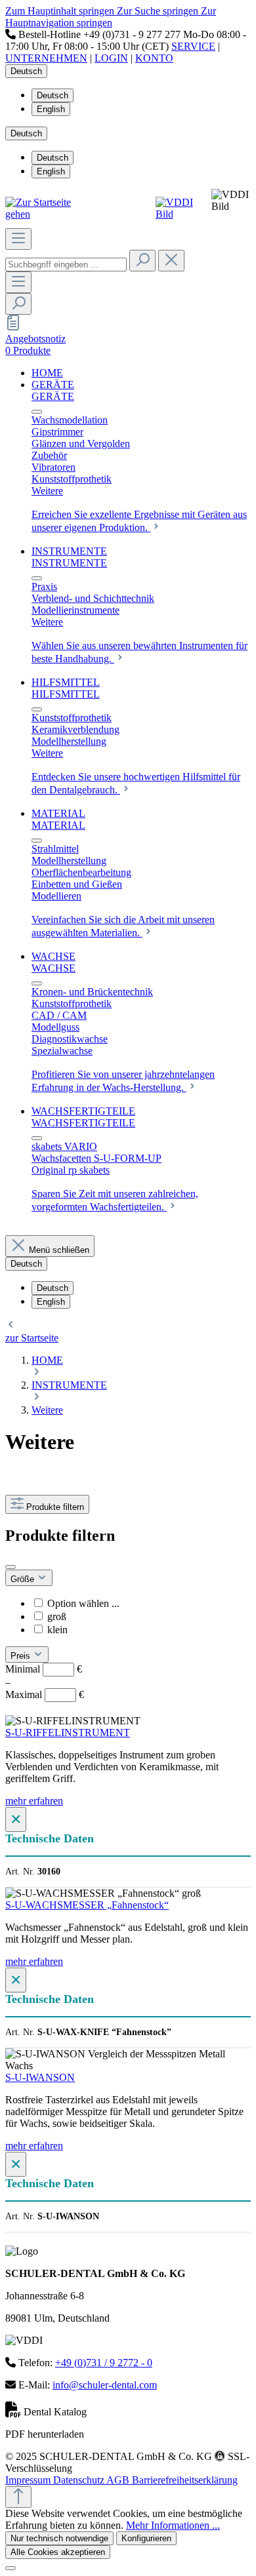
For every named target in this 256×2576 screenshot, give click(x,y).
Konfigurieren (146, 2538)
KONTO (154, 58)
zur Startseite (32, 1338)
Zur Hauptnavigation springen (111, 17)
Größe (24, 1579)
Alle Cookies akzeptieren (58, 2552)
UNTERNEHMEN (46, 58)
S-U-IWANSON (40, 2077)
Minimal (44, 1669)
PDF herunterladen (45, 2434)
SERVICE (193, 46)
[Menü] (18, 239)
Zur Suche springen (159, 11)
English (51, 109)
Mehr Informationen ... (173, 2525)
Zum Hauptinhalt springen (61, 11)
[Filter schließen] (11, 1567)
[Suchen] (142, 261)
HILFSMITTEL (66, 694)
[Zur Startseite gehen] (48, 214)
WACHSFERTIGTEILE (83, 1123)
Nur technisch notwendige (59, 2538)
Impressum (29, 2480)
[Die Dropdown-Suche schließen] (171, 261)
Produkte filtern (55, 1507)
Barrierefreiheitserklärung (185, 2480)
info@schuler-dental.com (105, 2385)
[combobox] (66, 265)
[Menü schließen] (37, 412)
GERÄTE (53, 396)
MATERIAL (58, 825)
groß (57, 1616)
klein (57, 1630)
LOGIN (111, 58)
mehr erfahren (34, 1801)
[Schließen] (11, 2568)
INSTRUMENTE (69, 563)
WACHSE (53, 968)
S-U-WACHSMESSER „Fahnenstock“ (87, 1905)
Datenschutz (80, 2480)
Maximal (45, 1694)
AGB (119, 2480)
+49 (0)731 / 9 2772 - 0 (104, 2363)
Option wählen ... (83, 1603)
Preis (22, 1656)
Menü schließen (59, 1250)
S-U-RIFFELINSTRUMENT (68, 1733)
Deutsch (53, 95)
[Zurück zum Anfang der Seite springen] (18, 2497)
